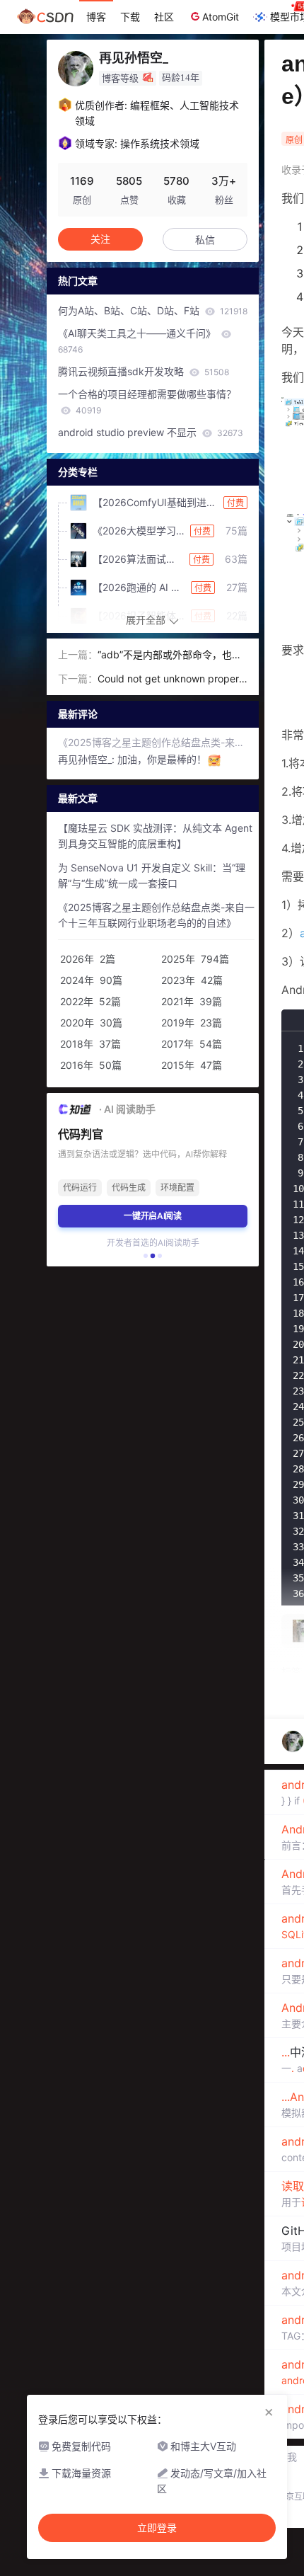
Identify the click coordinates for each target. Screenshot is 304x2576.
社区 (164, 17)
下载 (130, 17)
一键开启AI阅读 (153, 1216)
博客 (96, 17)
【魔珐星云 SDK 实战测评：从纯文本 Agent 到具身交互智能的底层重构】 (155, 836)
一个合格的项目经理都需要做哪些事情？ (147, 402)
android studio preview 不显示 (151, 432)
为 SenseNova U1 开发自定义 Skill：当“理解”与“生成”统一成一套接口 (152, 875)
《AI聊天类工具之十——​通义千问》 (138, 341)
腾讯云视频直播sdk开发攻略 (144, 371)
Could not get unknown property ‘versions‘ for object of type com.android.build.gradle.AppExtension (171, 680)
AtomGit (221, 17)
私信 (205, 240)
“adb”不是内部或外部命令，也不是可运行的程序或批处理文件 (170, 656)
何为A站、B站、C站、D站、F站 (153, 310)
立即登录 (157, 2528)
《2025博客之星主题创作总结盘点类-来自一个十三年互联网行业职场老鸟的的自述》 (153, 742)
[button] (146, 1256)
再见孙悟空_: (88, 759)
